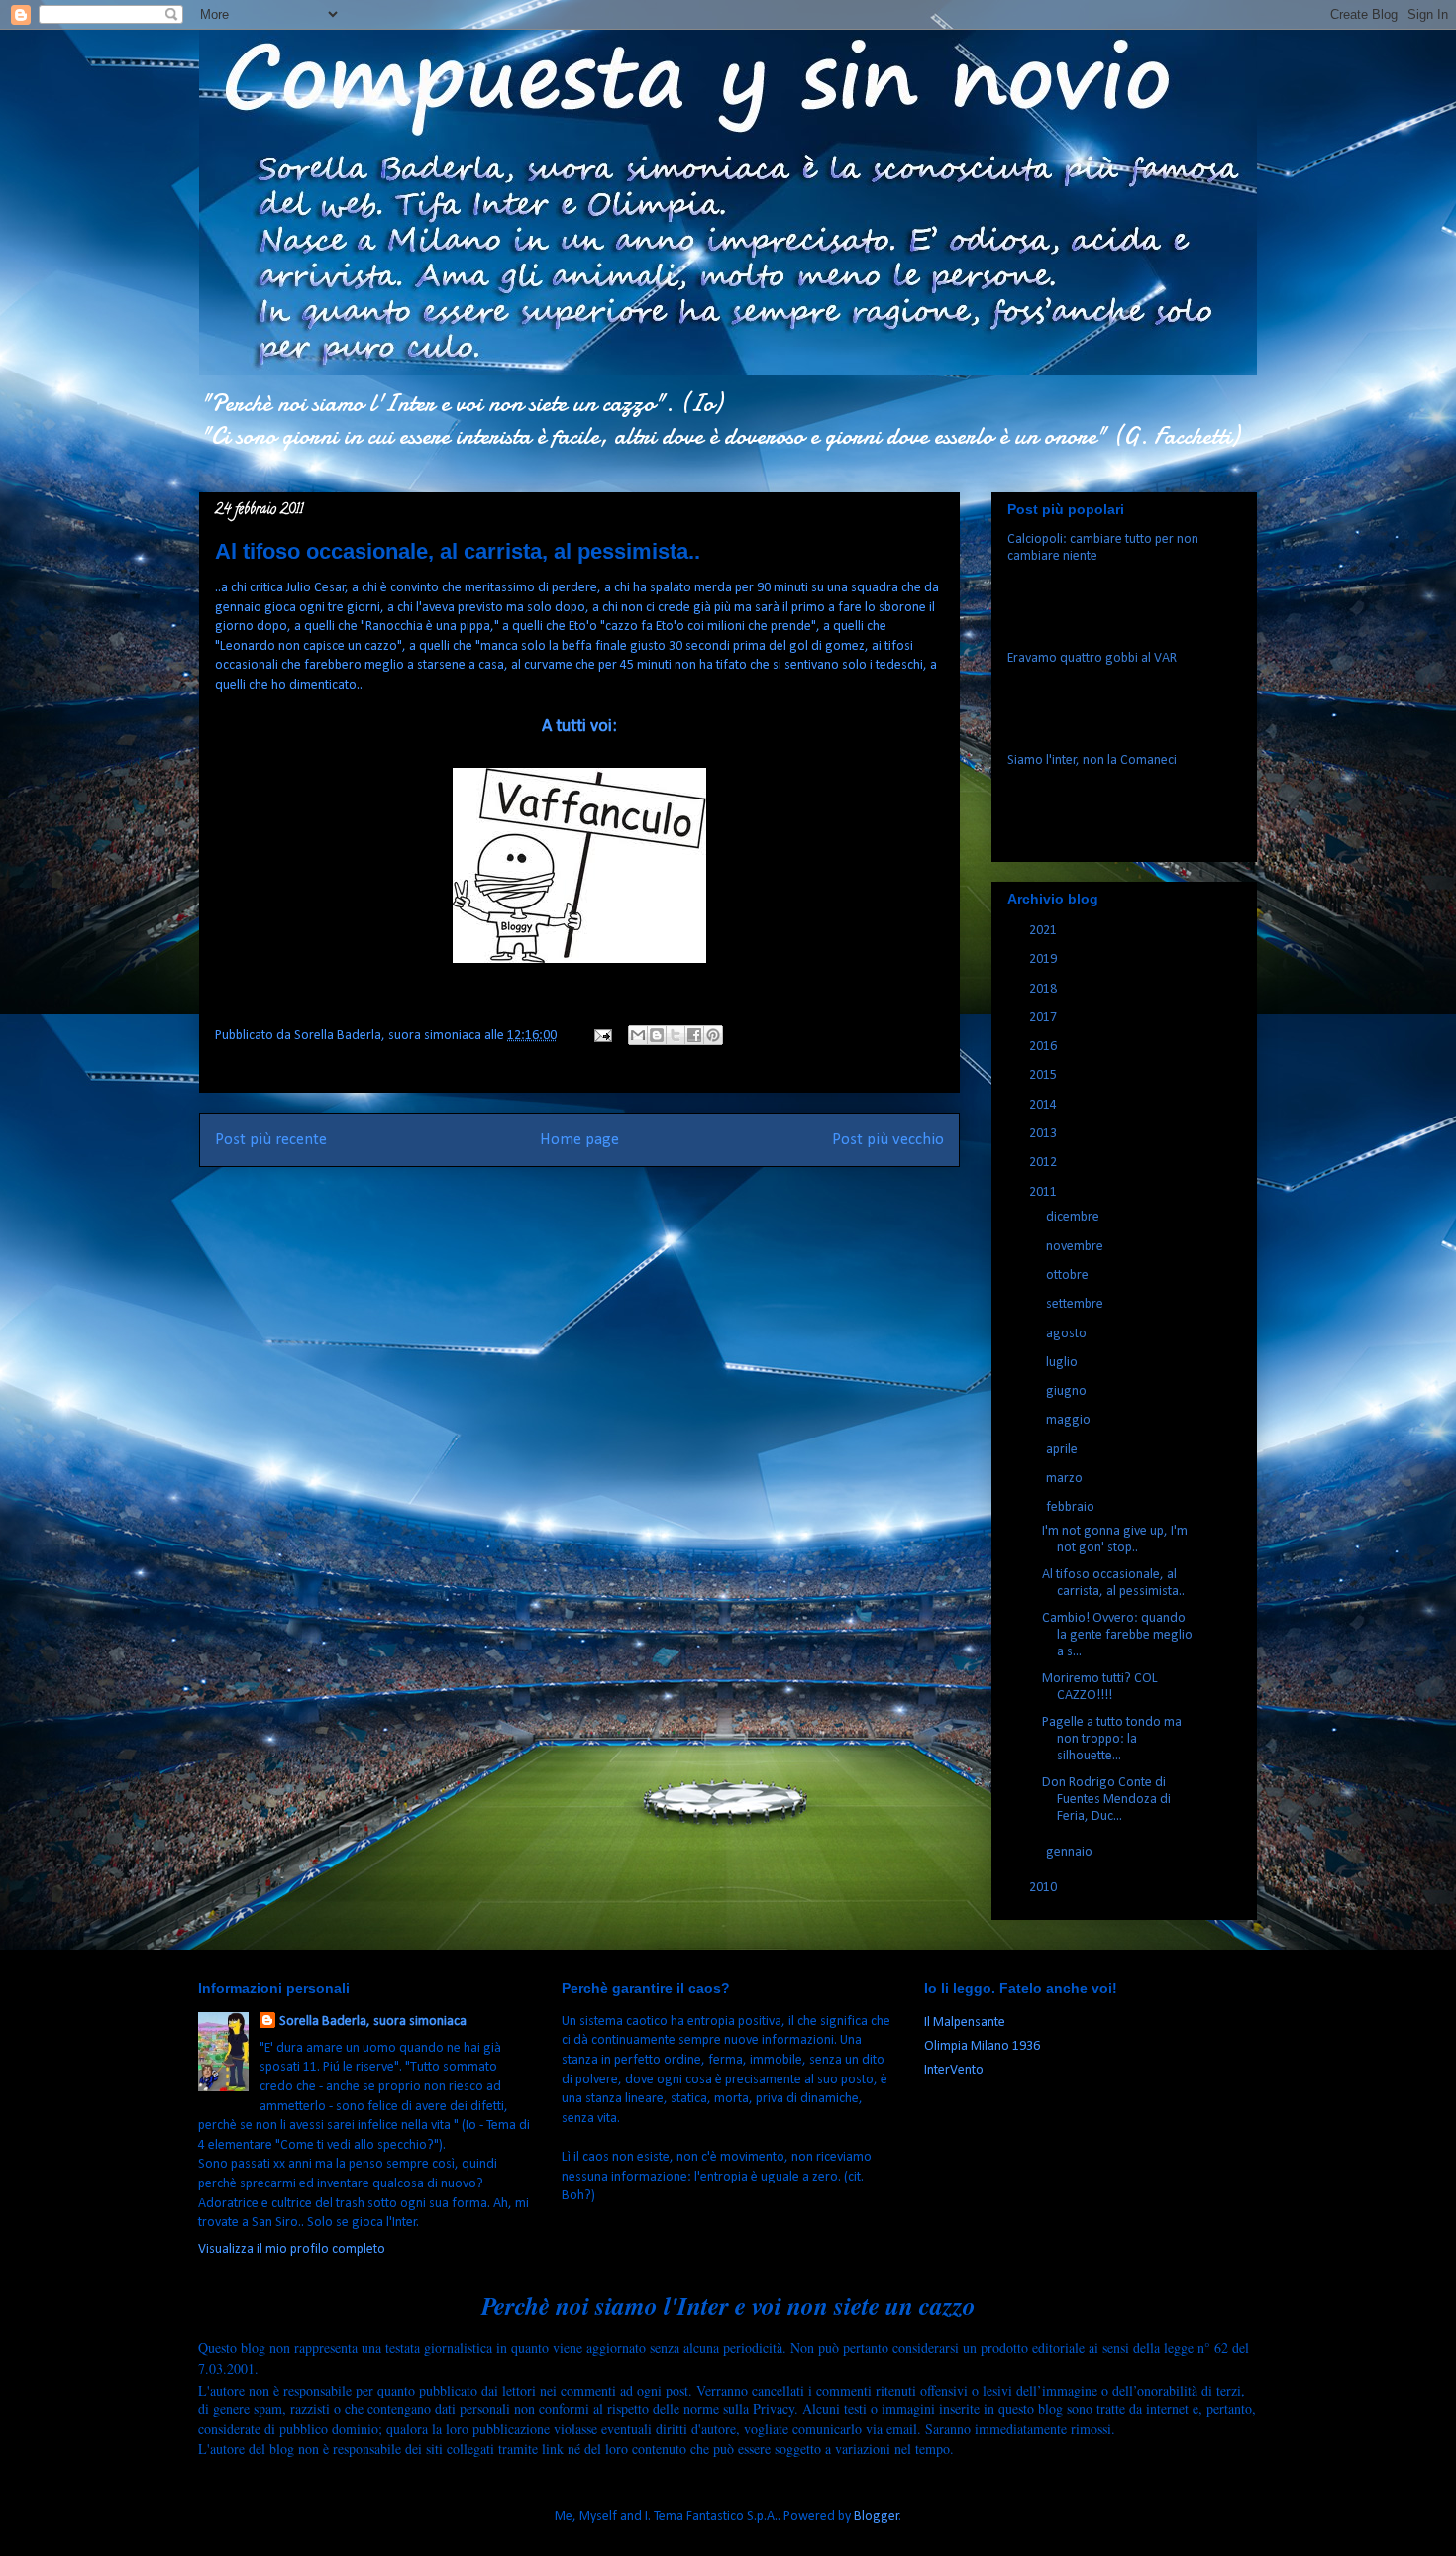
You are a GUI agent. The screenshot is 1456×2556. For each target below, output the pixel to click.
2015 (1044, 1075)
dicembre (1074, 1217)
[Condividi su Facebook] (694, 1035)
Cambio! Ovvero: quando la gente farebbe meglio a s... (1117, 1635)
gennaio (1071, 1852)
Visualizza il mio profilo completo (292, 2249)
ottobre (1069, 1276)
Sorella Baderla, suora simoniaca (373, 2022)
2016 (1044, 1047)
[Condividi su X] (676, 1035)
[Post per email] (601, 1036)
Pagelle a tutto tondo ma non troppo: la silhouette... (1112, 1739)
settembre (1076, 1304)
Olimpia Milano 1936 (982, 2046)
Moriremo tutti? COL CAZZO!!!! (1100, 1687)
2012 (1044, 1163)
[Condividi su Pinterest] (713, 1035)
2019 (1044, 959)
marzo (1066, 1479)
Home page (579, 1140)
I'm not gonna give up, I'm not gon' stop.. (1115, 1540)
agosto (1068, 1334)
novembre (1076, 1247)
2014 (1044, 1105)
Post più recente (271, 1140)
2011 (1044, 1192)
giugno (1068, 1391)
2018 (1044, 989)
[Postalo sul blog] (657, 1035)
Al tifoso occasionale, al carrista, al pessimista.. (1113, 1583)
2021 (1044, 931)
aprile (1063, 1450)
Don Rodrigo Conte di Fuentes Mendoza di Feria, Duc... (1106, 1800)
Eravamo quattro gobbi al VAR (1092, 658)
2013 (1044, 1134)
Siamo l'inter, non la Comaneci (1092, 760)
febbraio (1072, 1507)
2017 (1044, 1018)
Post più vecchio (888, 1140)
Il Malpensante (965, 2023)
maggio (1070, 1420)
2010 (1044, 1888)
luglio (1063, 1363)
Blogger (877, 2517)
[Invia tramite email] (638, 1035)
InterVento (954, 2070)
